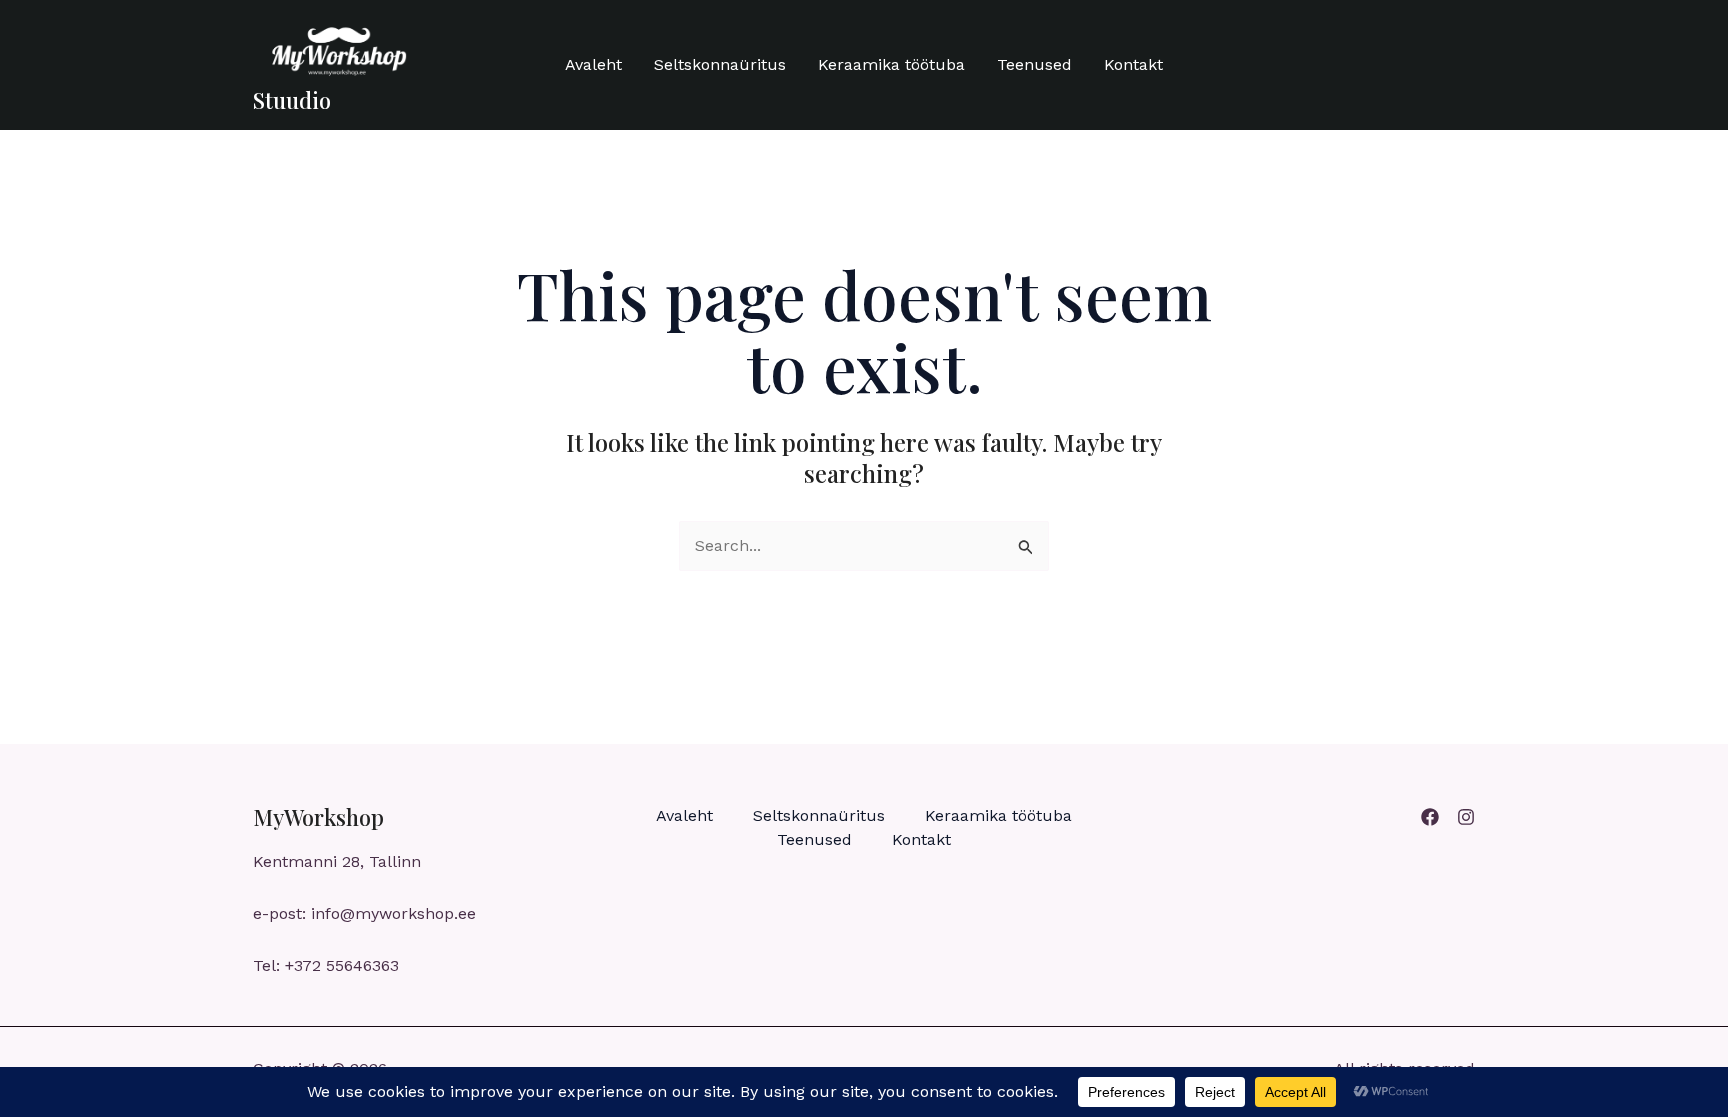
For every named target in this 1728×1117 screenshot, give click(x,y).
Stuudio (292, 100)
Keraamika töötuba (891, 64)
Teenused (1034, 64)
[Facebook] (1430, 817)
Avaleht (593, 64)
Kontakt (1133, 64)
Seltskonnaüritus (720, 64)
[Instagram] (1466, 817)
